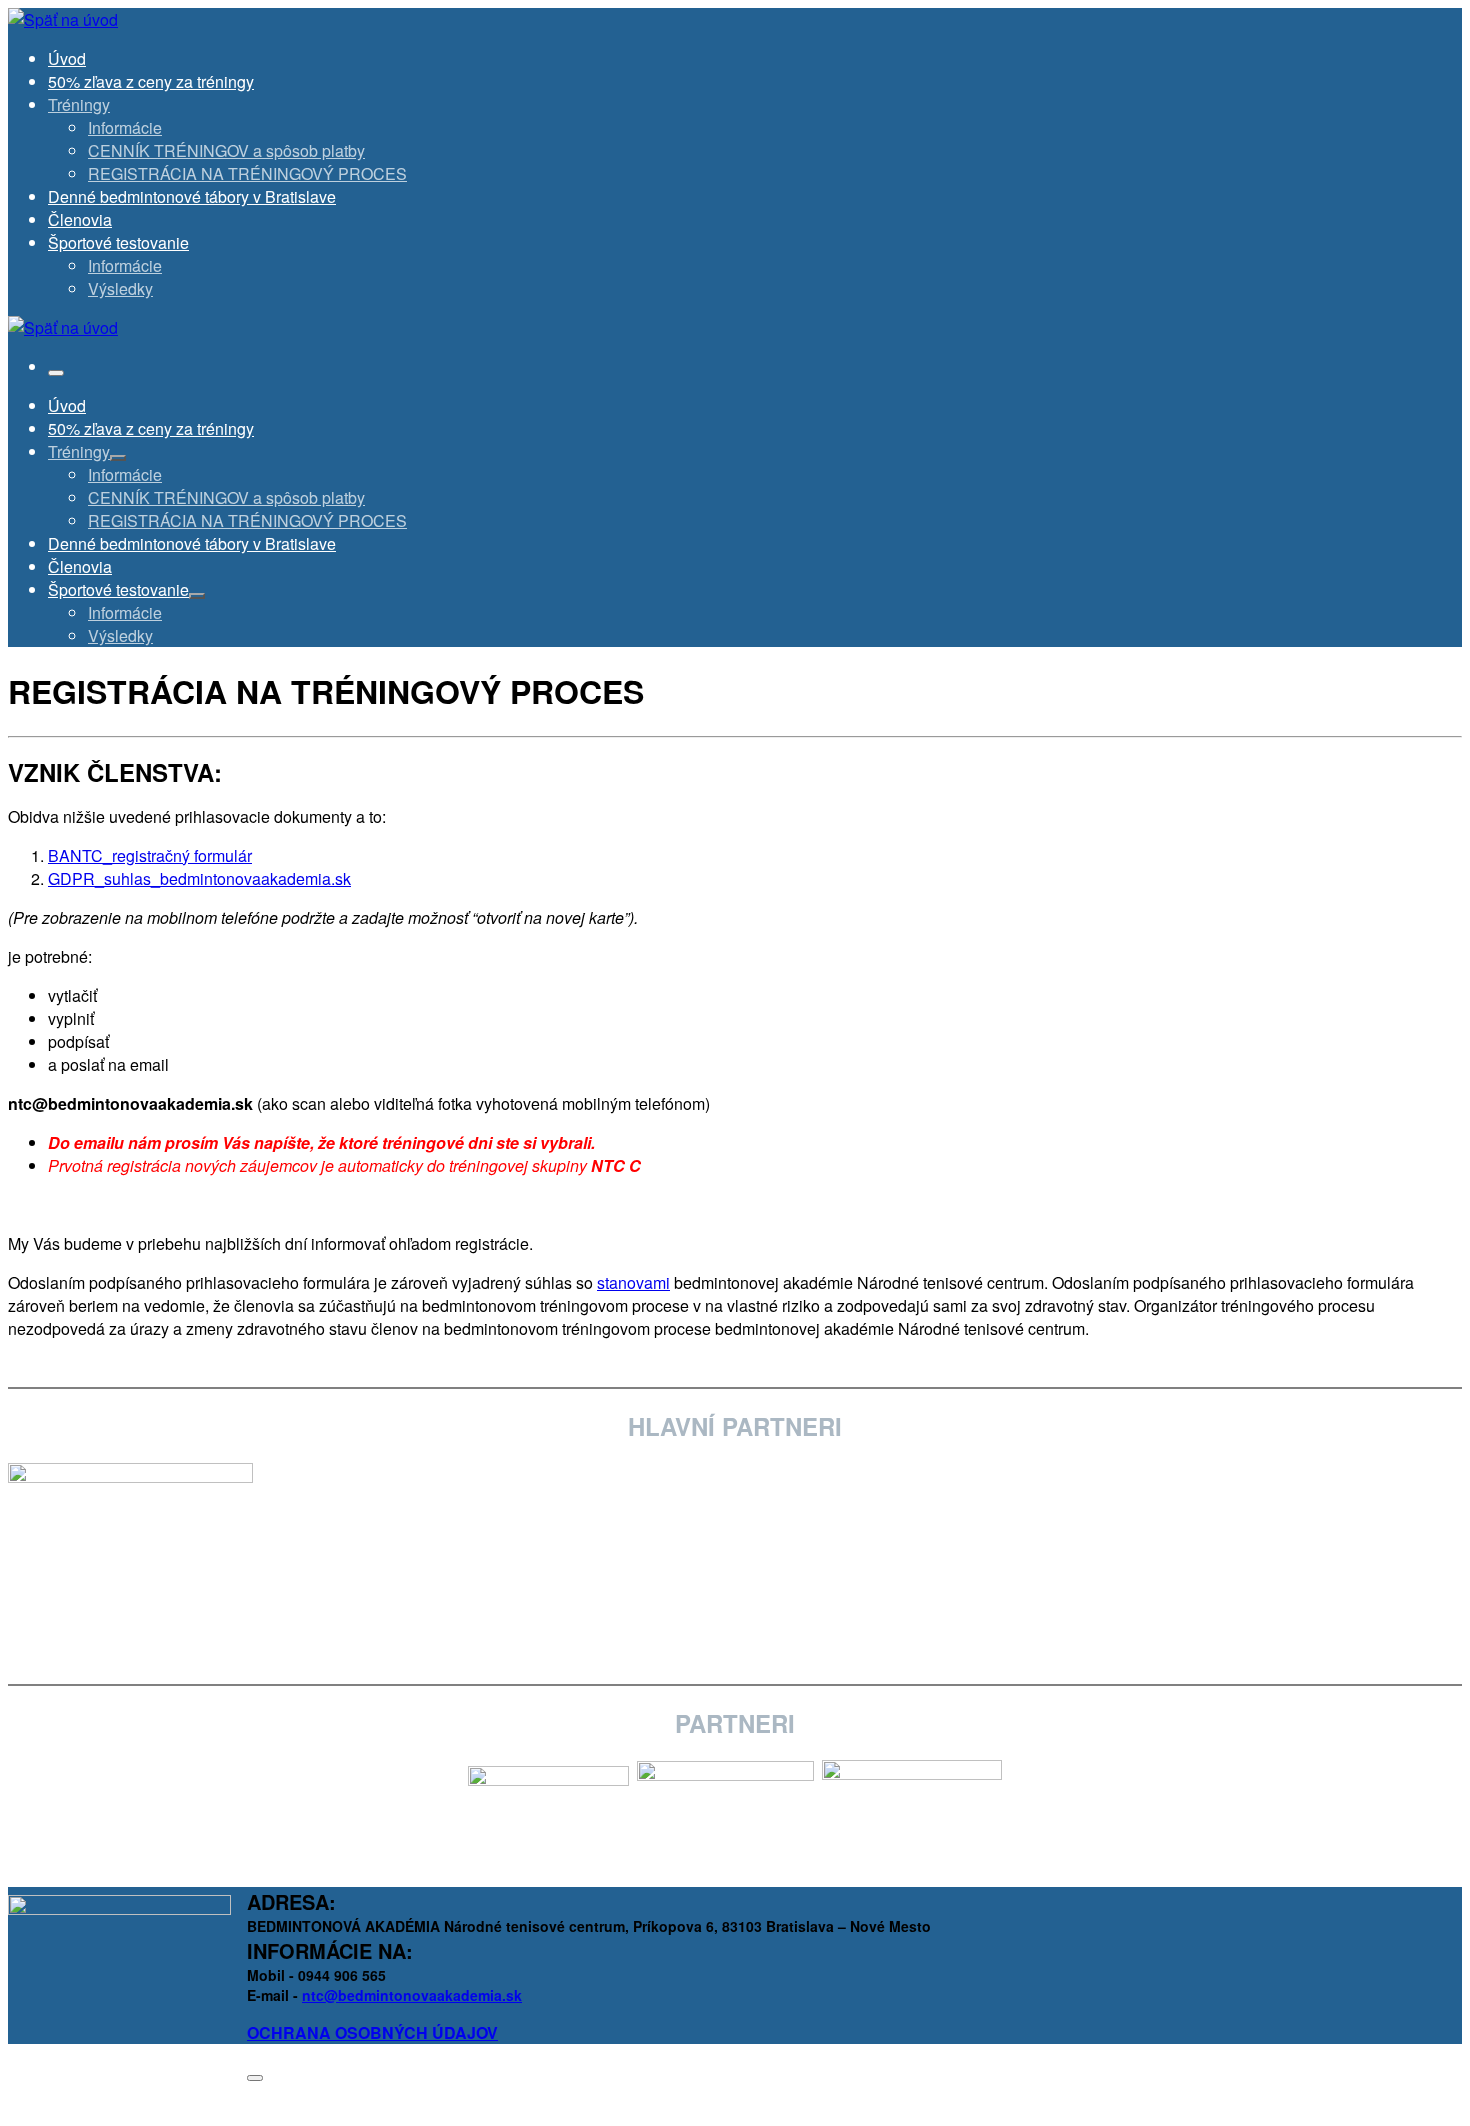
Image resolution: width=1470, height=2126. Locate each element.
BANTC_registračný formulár (150, 855)
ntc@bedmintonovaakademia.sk (412, 1995)
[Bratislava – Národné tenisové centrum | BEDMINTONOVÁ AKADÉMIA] (63, 19)
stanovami (633, 1282)
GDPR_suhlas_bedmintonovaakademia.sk (199, 878)
